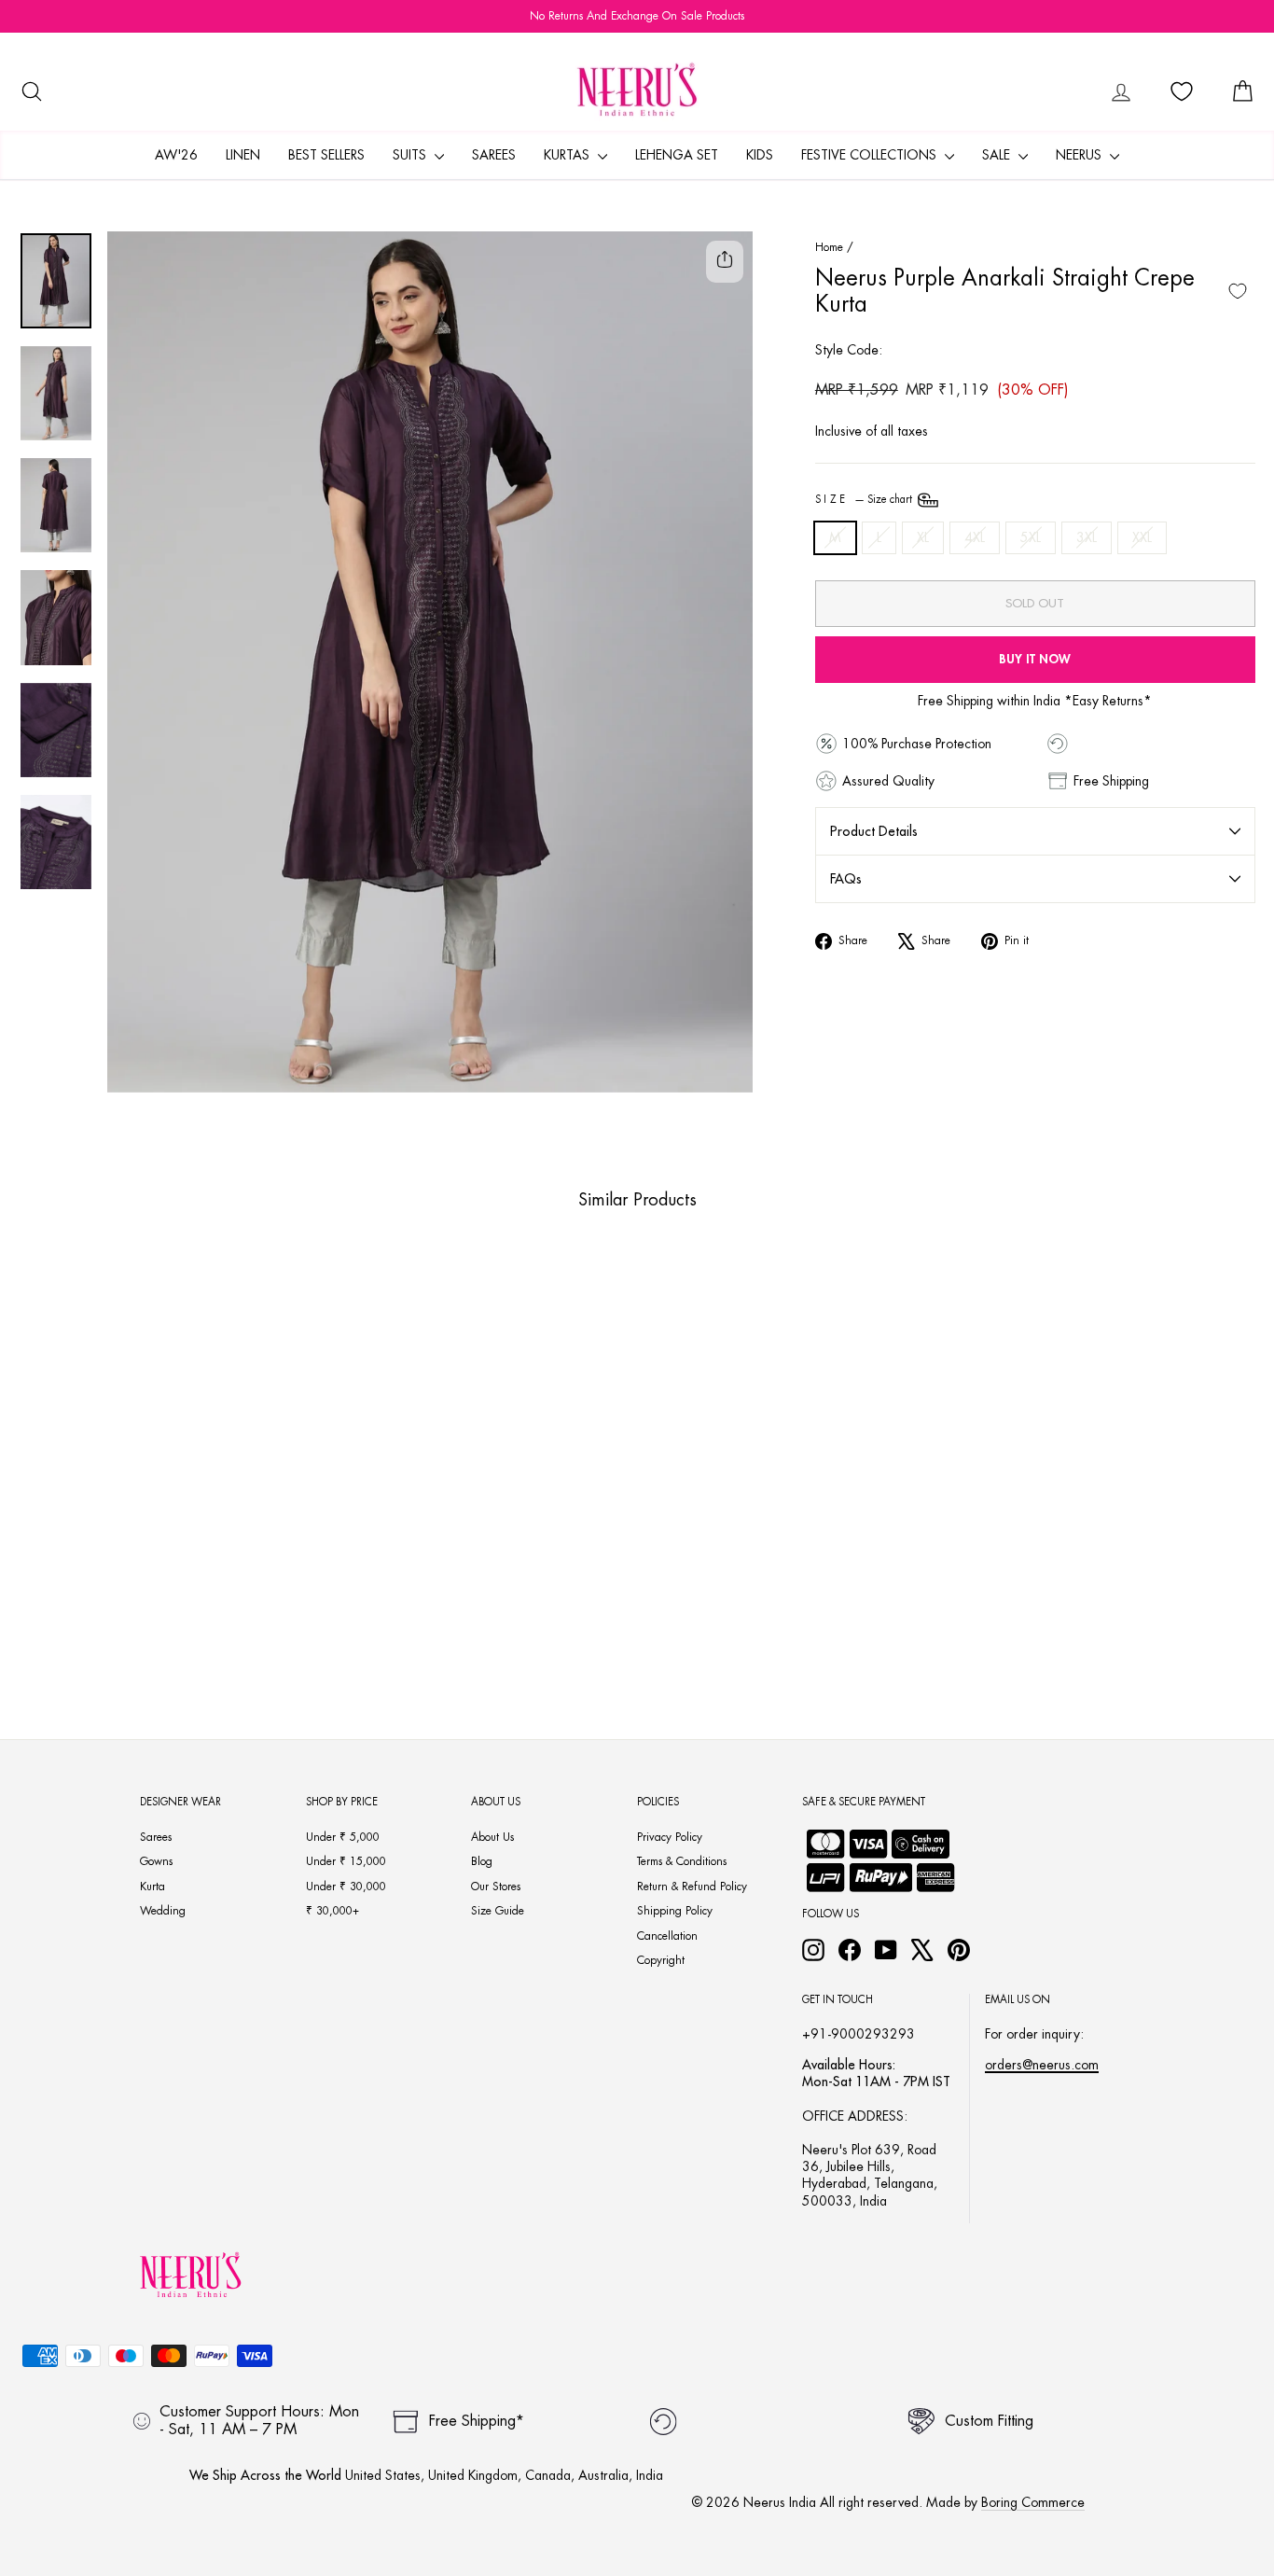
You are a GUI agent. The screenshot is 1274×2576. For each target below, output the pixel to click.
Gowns (156, 1861)
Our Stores (496, 1887)
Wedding (163, 1911)
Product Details (874, 831)
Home (829, 247)
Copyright (661, 1960)
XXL (1142, 537)
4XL (975, 537)
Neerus (1080, 155)
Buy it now (1035, 659)
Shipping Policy (675, 1911)
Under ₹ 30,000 (346, 1887)
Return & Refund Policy (692, 1887)
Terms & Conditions (682, 1861)
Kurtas (568, 155)
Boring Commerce (1033, 2502)
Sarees (494, 155)
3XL (1087, 537)
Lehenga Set (677, 155)
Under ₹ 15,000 (346, 1861)
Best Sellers (326, 155)
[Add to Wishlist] (1238, 291)
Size (865, 500)
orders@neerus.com (1042, 2065)
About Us (492, 1837)
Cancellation (667, 1936)
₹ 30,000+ (332, 1911)
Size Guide (498, 1911)
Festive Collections (871, 155)
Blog (482, 1861)
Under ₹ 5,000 (343, 1837)
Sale (998, 155)
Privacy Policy (670, 1837)
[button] (129, 1607)
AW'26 (176, 155)
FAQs (846, 879)
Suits (411, 155)
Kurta (152, 1887)
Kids (760, 155)
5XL (1031, 537)
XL (923, 537)
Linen (243, 155)
